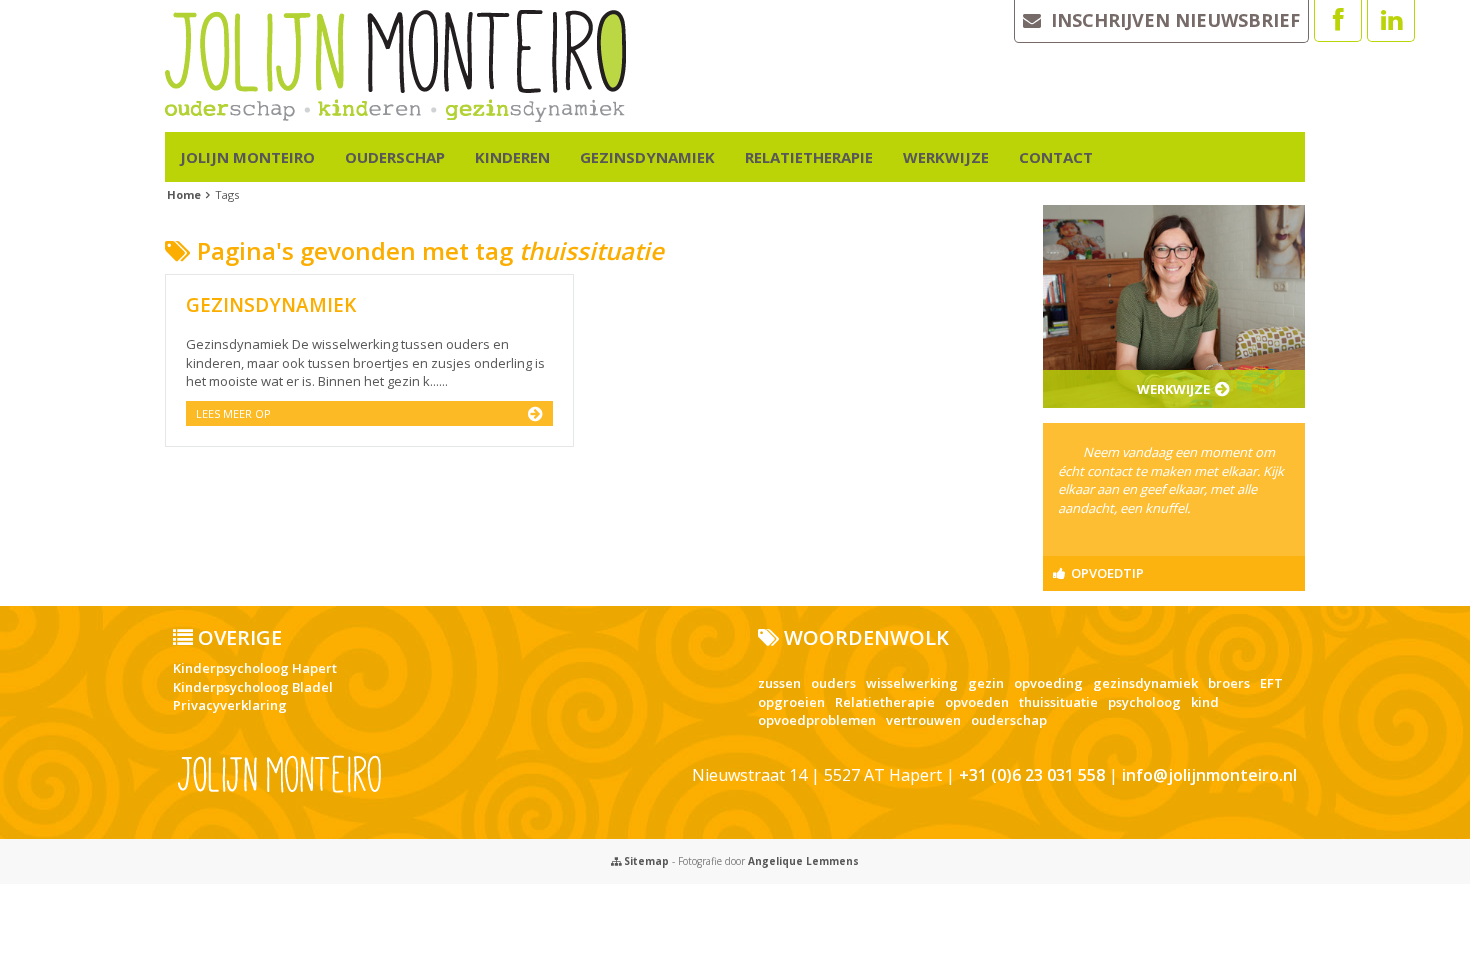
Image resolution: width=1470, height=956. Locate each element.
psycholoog (1144, 702)
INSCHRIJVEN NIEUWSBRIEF (1170, 20)
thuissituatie (1058, 702)
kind (1205, 702)
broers (1229, 683)
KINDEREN (512, 157)
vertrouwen (923, 720)
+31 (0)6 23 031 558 (1032, 775)
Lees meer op (233, 413)
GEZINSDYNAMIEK (647, 157)
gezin (986, 683)
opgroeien (791, 702)
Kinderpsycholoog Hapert (255, 668)
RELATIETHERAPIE (809, 157)
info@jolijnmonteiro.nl (1209, 775)
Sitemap (645, 861)
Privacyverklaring (230, 705)
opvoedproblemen (817, 720)
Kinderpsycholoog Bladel (253, 687)
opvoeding (1048, 683)
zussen (779, 683)
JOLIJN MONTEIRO (247, 157)
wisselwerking (912, 683)
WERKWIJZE (946, 157)
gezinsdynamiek (1145, 683)
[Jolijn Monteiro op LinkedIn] (1391, 21)
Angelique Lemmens (803, 861)
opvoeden (977, 702)
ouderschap (1009, 720)
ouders (833, 683)
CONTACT (1056, 157)
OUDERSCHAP (395, 157)
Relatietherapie (885, 702)
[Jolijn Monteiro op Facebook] (1338, 21)
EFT (1271, 683)
